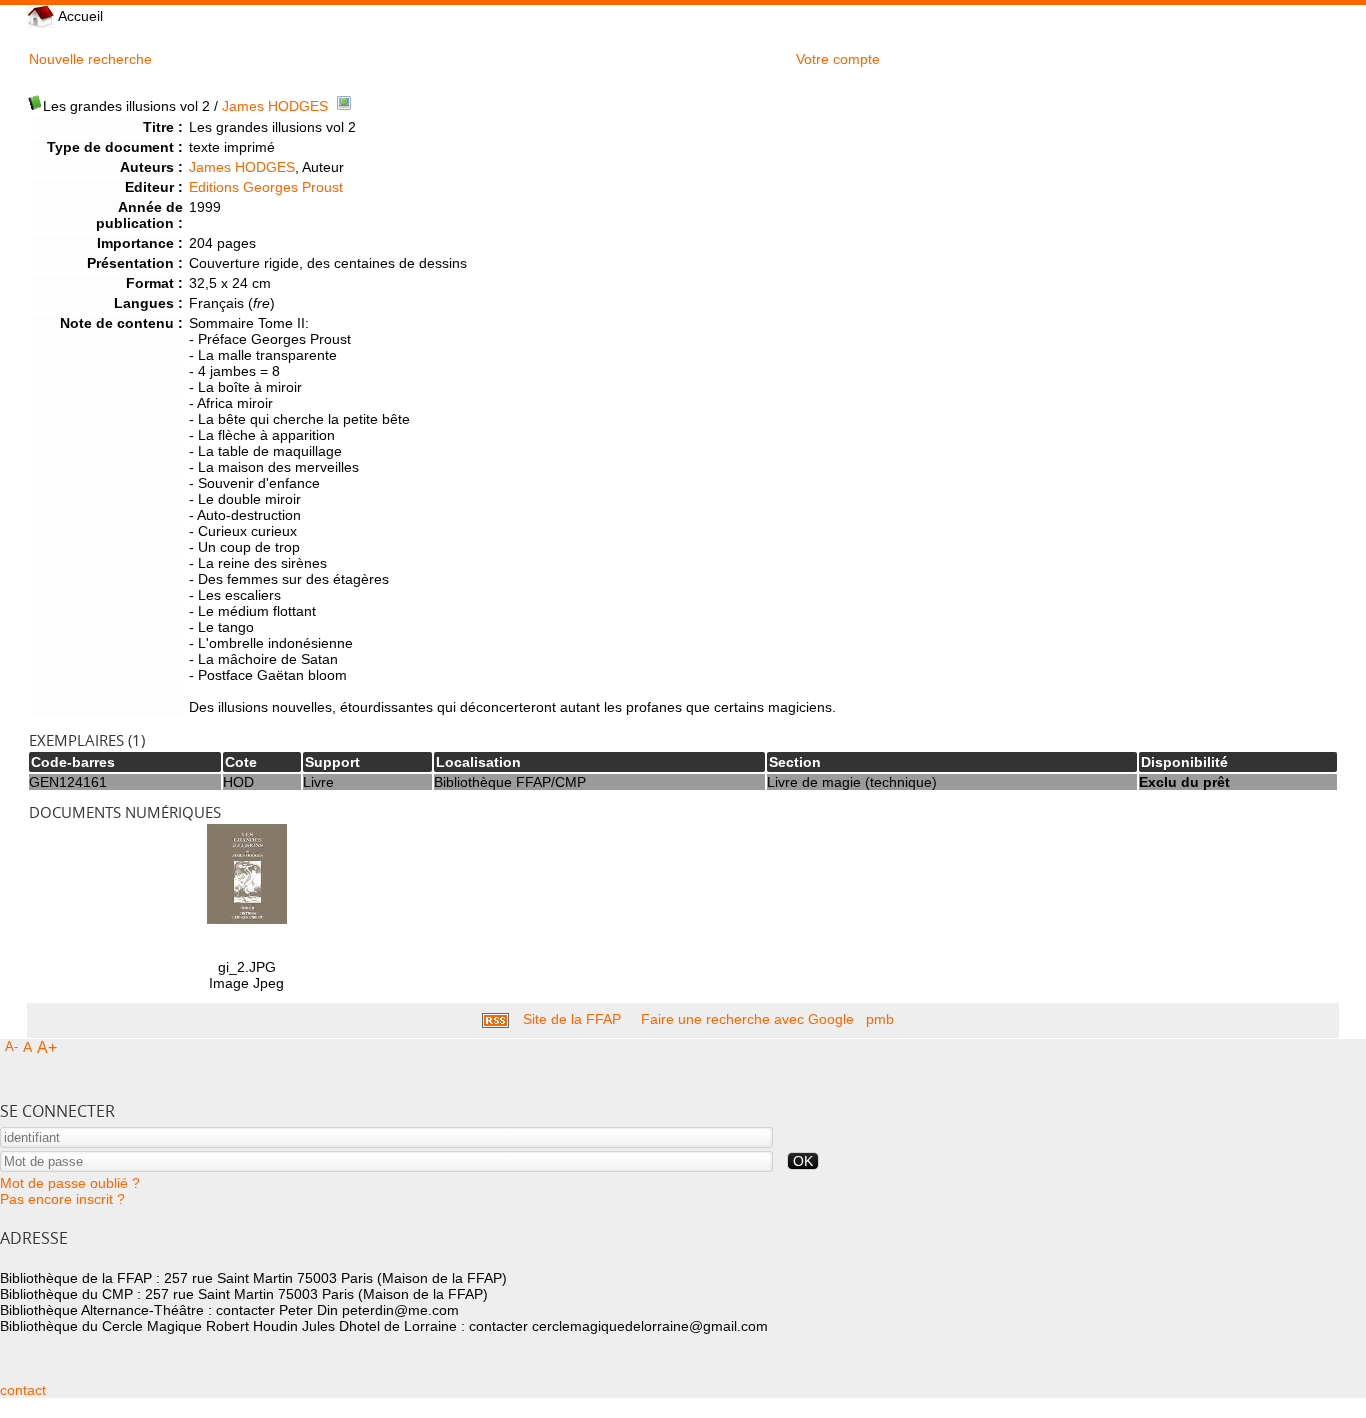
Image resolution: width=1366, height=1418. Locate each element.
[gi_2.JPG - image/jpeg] (247, 919)
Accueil (79, 16)
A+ (47, 1047)
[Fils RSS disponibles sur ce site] (495, 1019)
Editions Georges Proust (266, 187)
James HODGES (275, 106)
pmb (880, 1019)
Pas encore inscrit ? (62, 1199)
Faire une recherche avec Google (747, 1019)
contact (23, 1390)
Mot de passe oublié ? (70, 1183)
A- (11, 1046)
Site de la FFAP (572, 1019)
